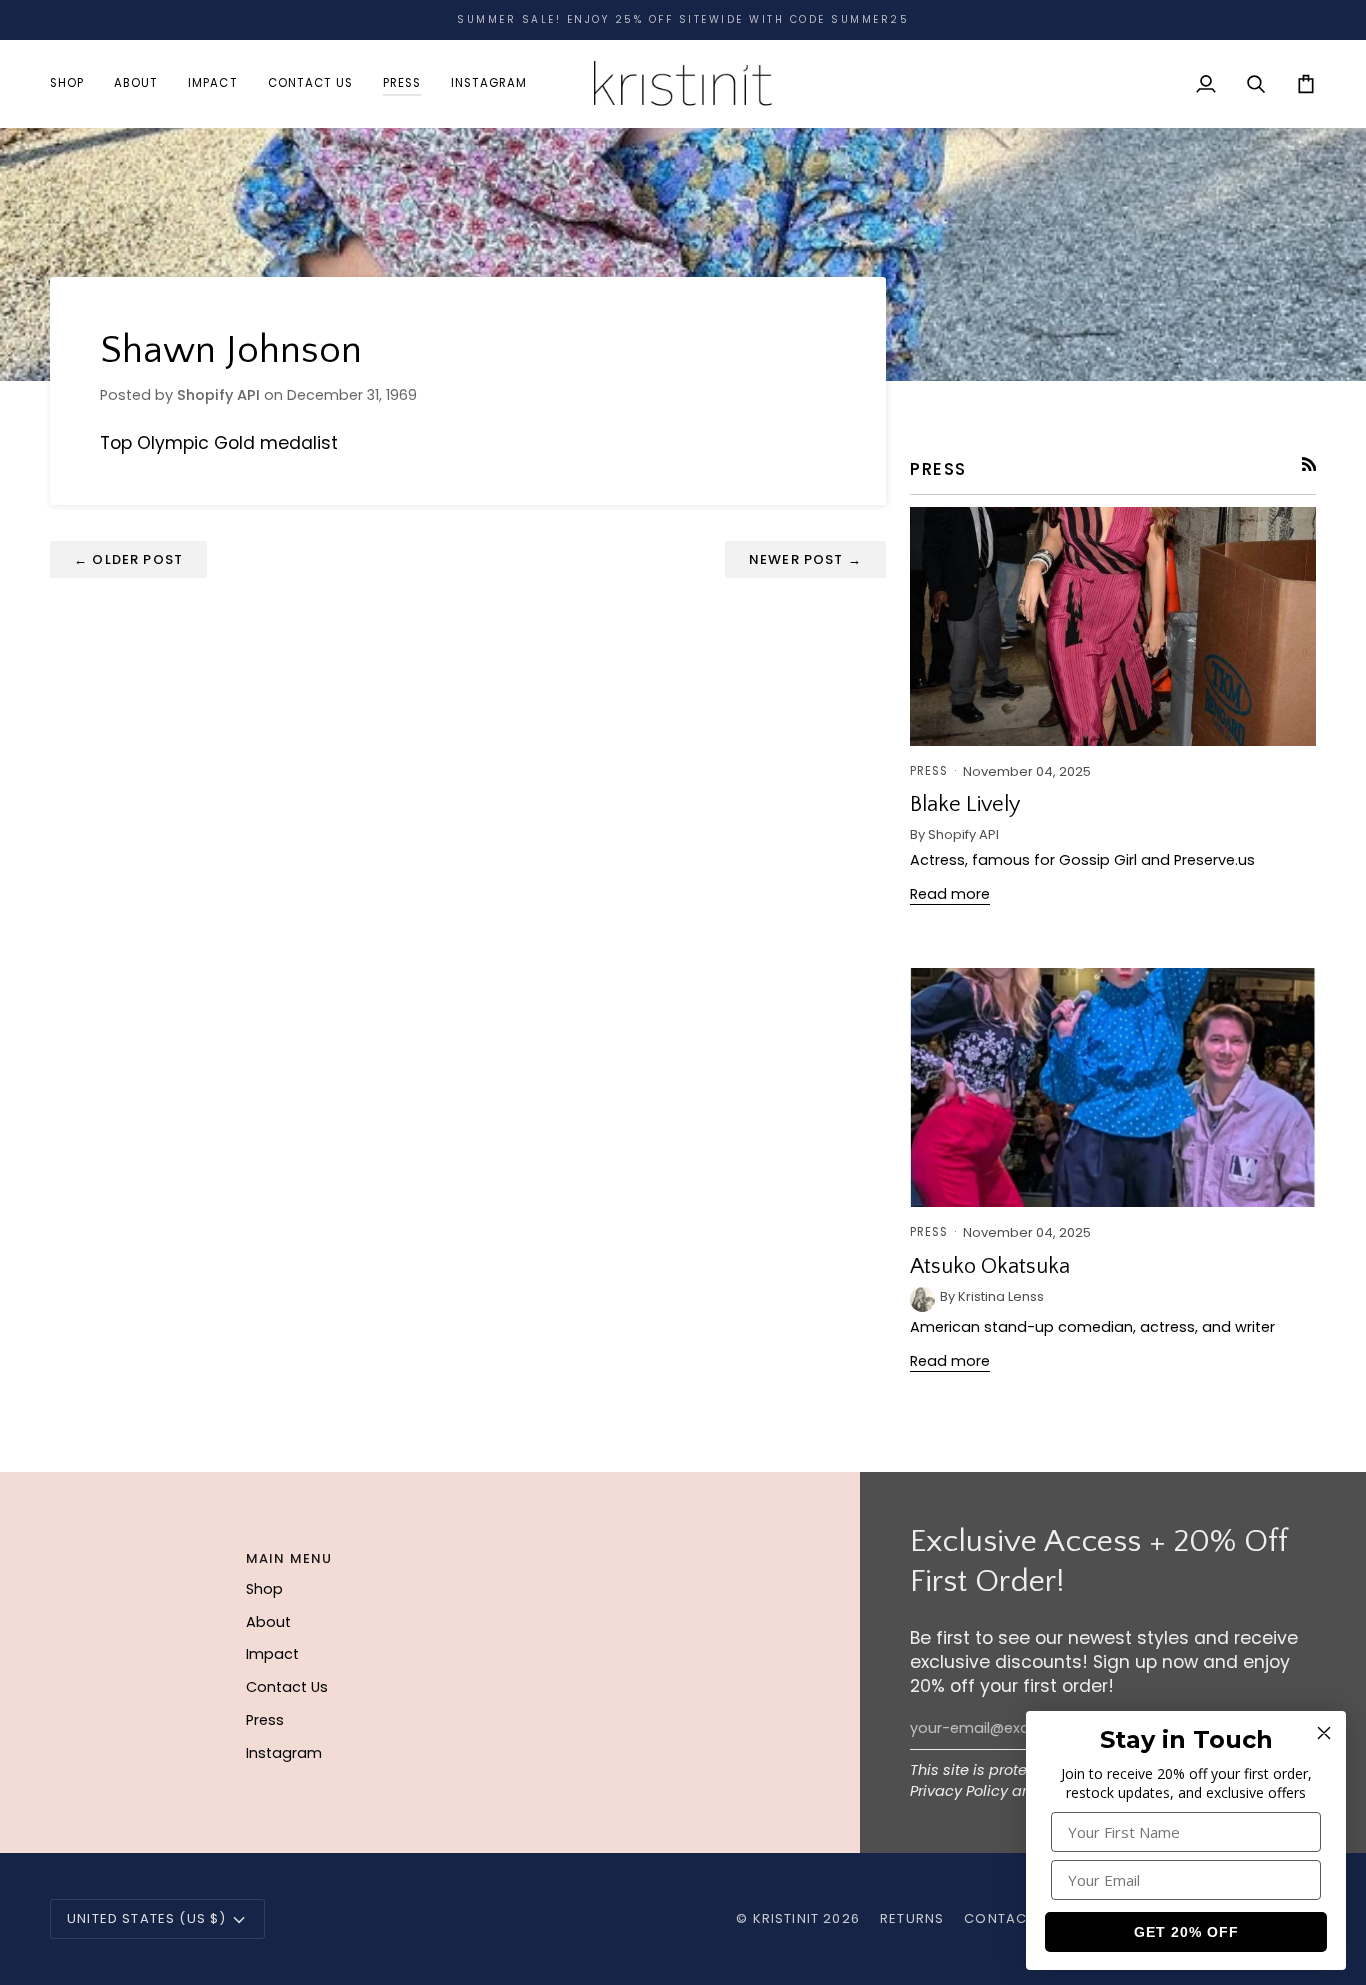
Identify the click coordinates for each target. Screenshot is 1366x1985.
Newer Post (805, 559)
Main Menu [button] (289, 1558)
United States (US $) (146, 1918)
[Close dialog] (1324, 1733)
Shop (264, 1589)
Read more (950, 894)
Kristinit (786, 1918)
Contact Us (287, 1687)
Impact (272, 1654)
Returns (912, 1918)
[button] (74, 83)
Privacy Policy (959, 1791)
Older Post (128, 559)
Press (265, 1720)
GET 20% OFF (1186, 1932)
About (268, 1622)
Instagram (284, 1753)
